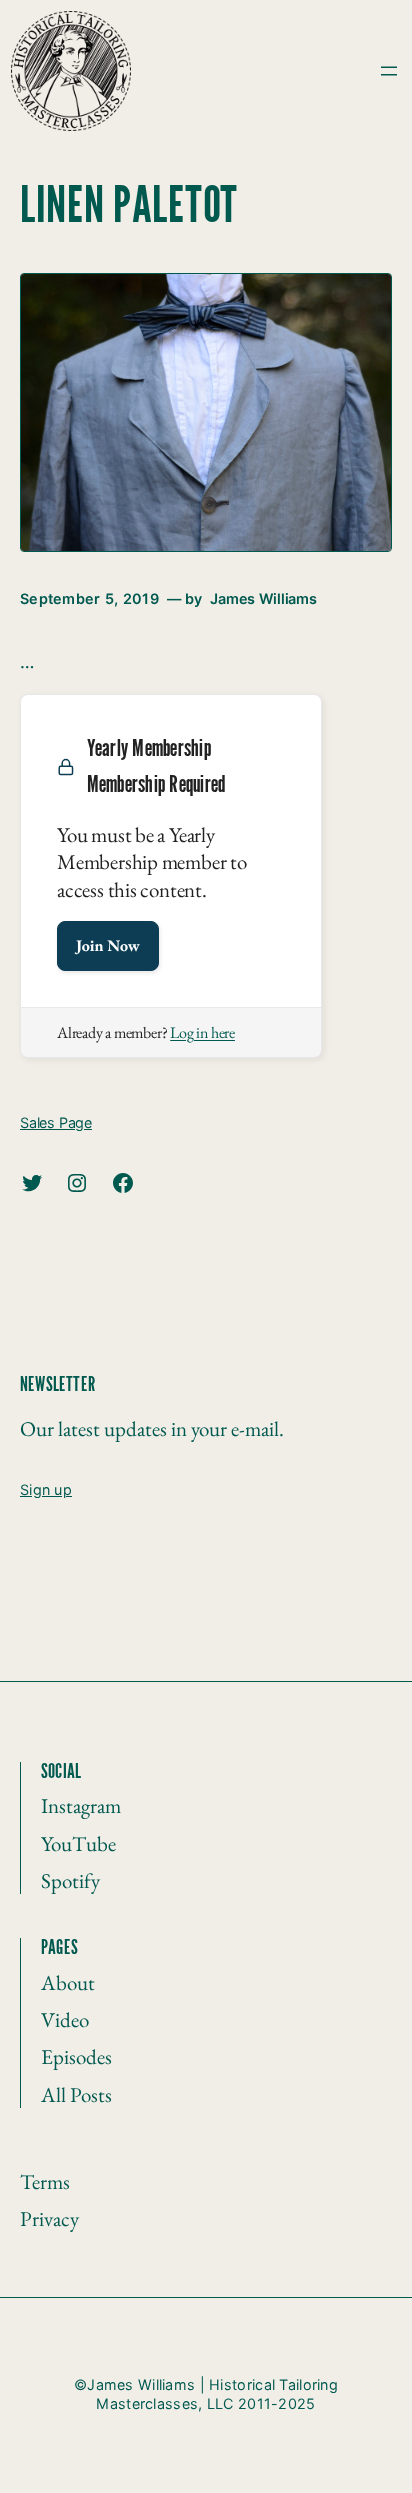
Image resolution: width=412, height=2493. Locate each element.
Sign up (46, 1489)
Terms (45, 2181)
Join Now (108, 945)
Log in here (202, 1032)
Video (65, 2019)
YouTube (78, 1843)
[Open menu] (389, 71)
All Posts (76, 2094)
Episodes (76, 2056)
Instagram (81, 1805)
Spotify (70, 1880)
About (68, 1982)
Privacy (49, 2218)
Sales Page (56, 1122)
